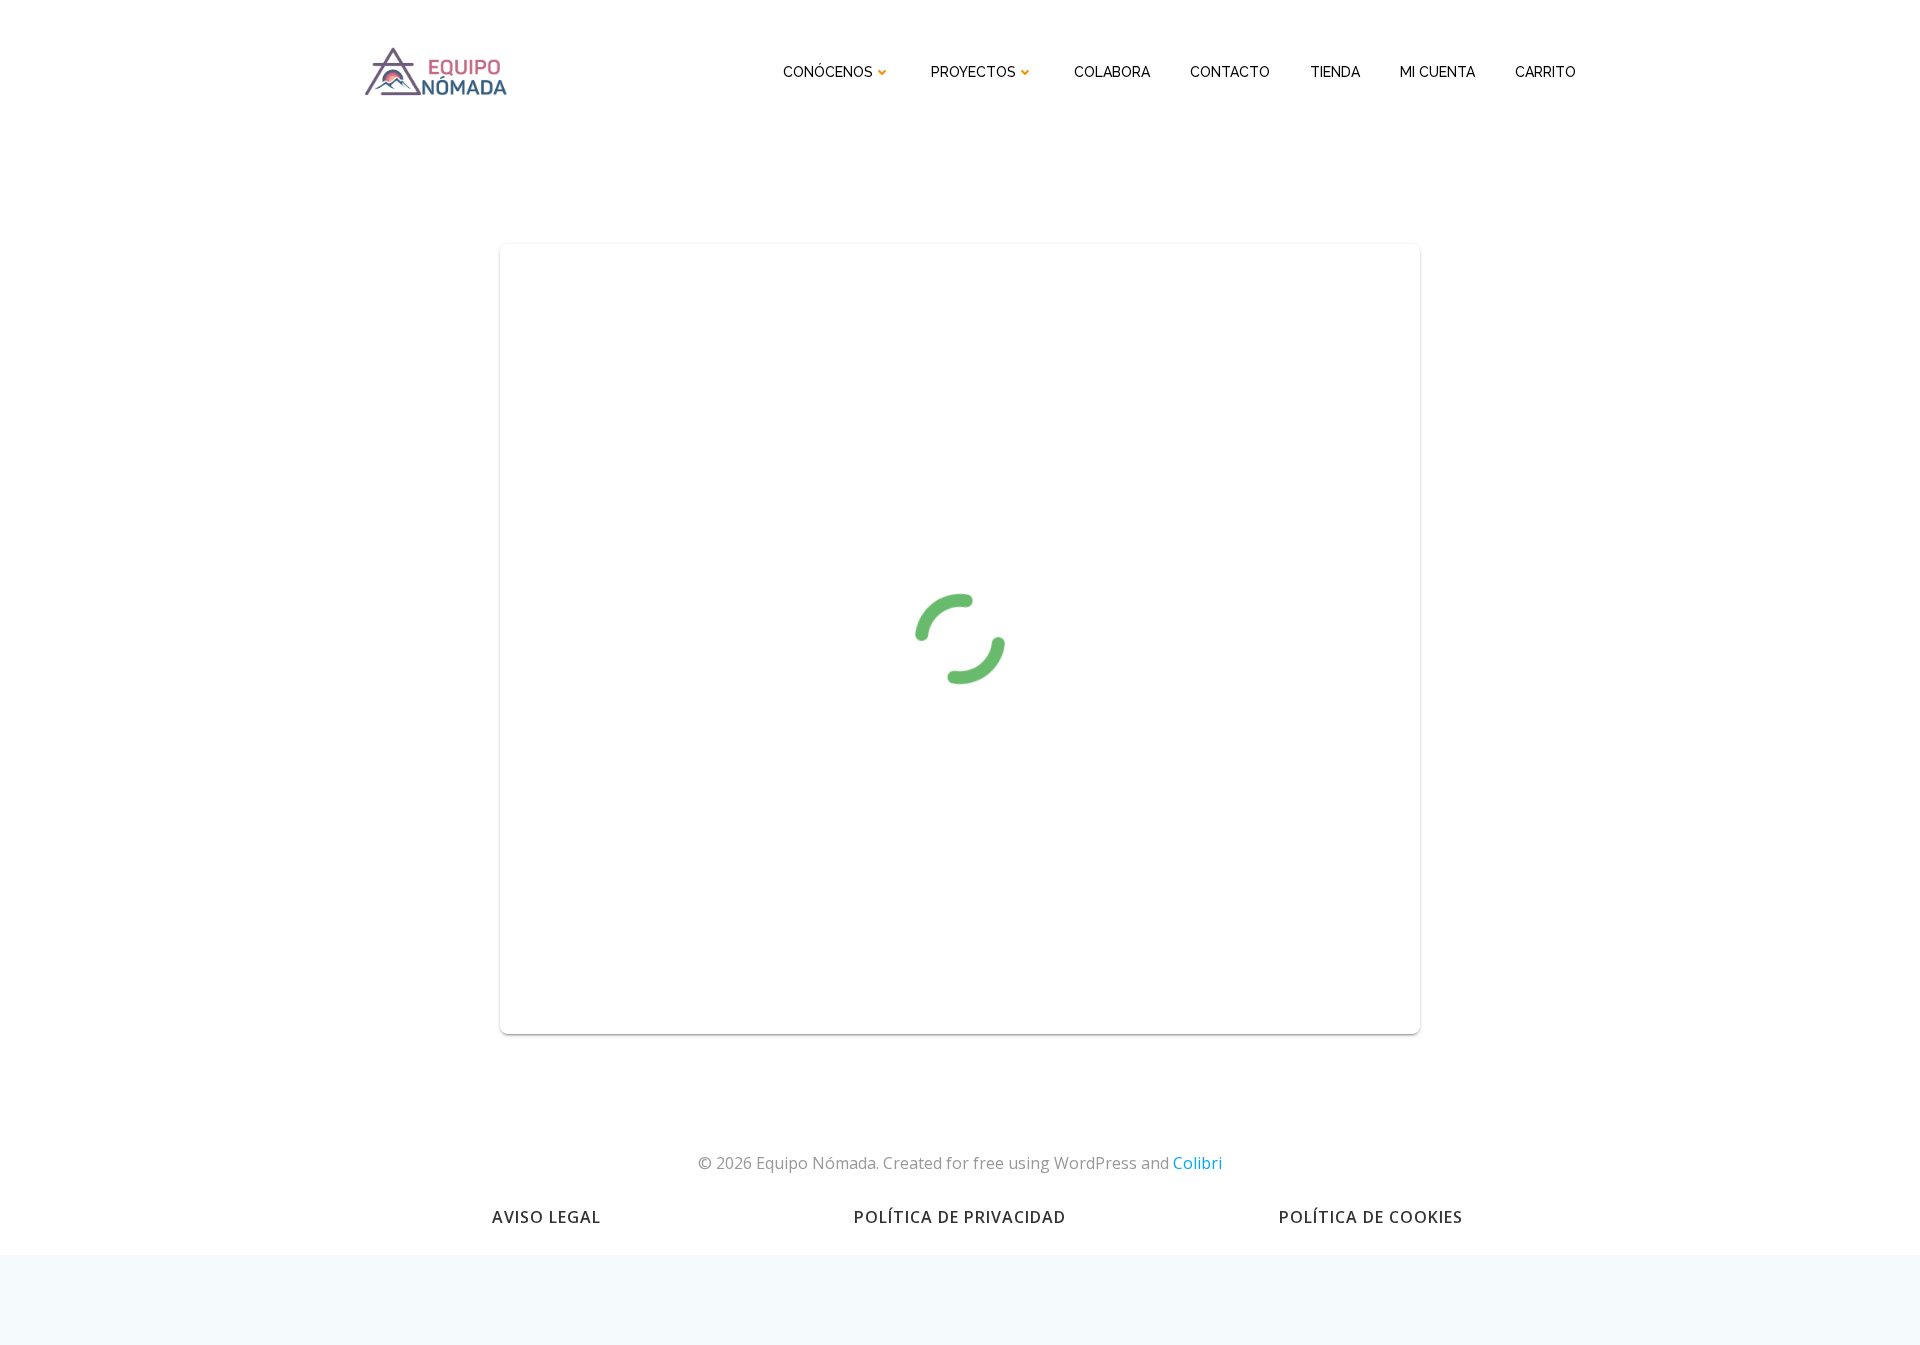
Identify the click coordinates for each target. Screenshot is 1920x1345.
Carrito (1545, 72)
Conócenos (828, 72)
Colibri (1197, 1163)
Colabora (1112, 72)
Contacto (1230, 72)
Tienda (1335, 72)
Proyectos (973, 72)
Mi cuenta (1437, 72)
